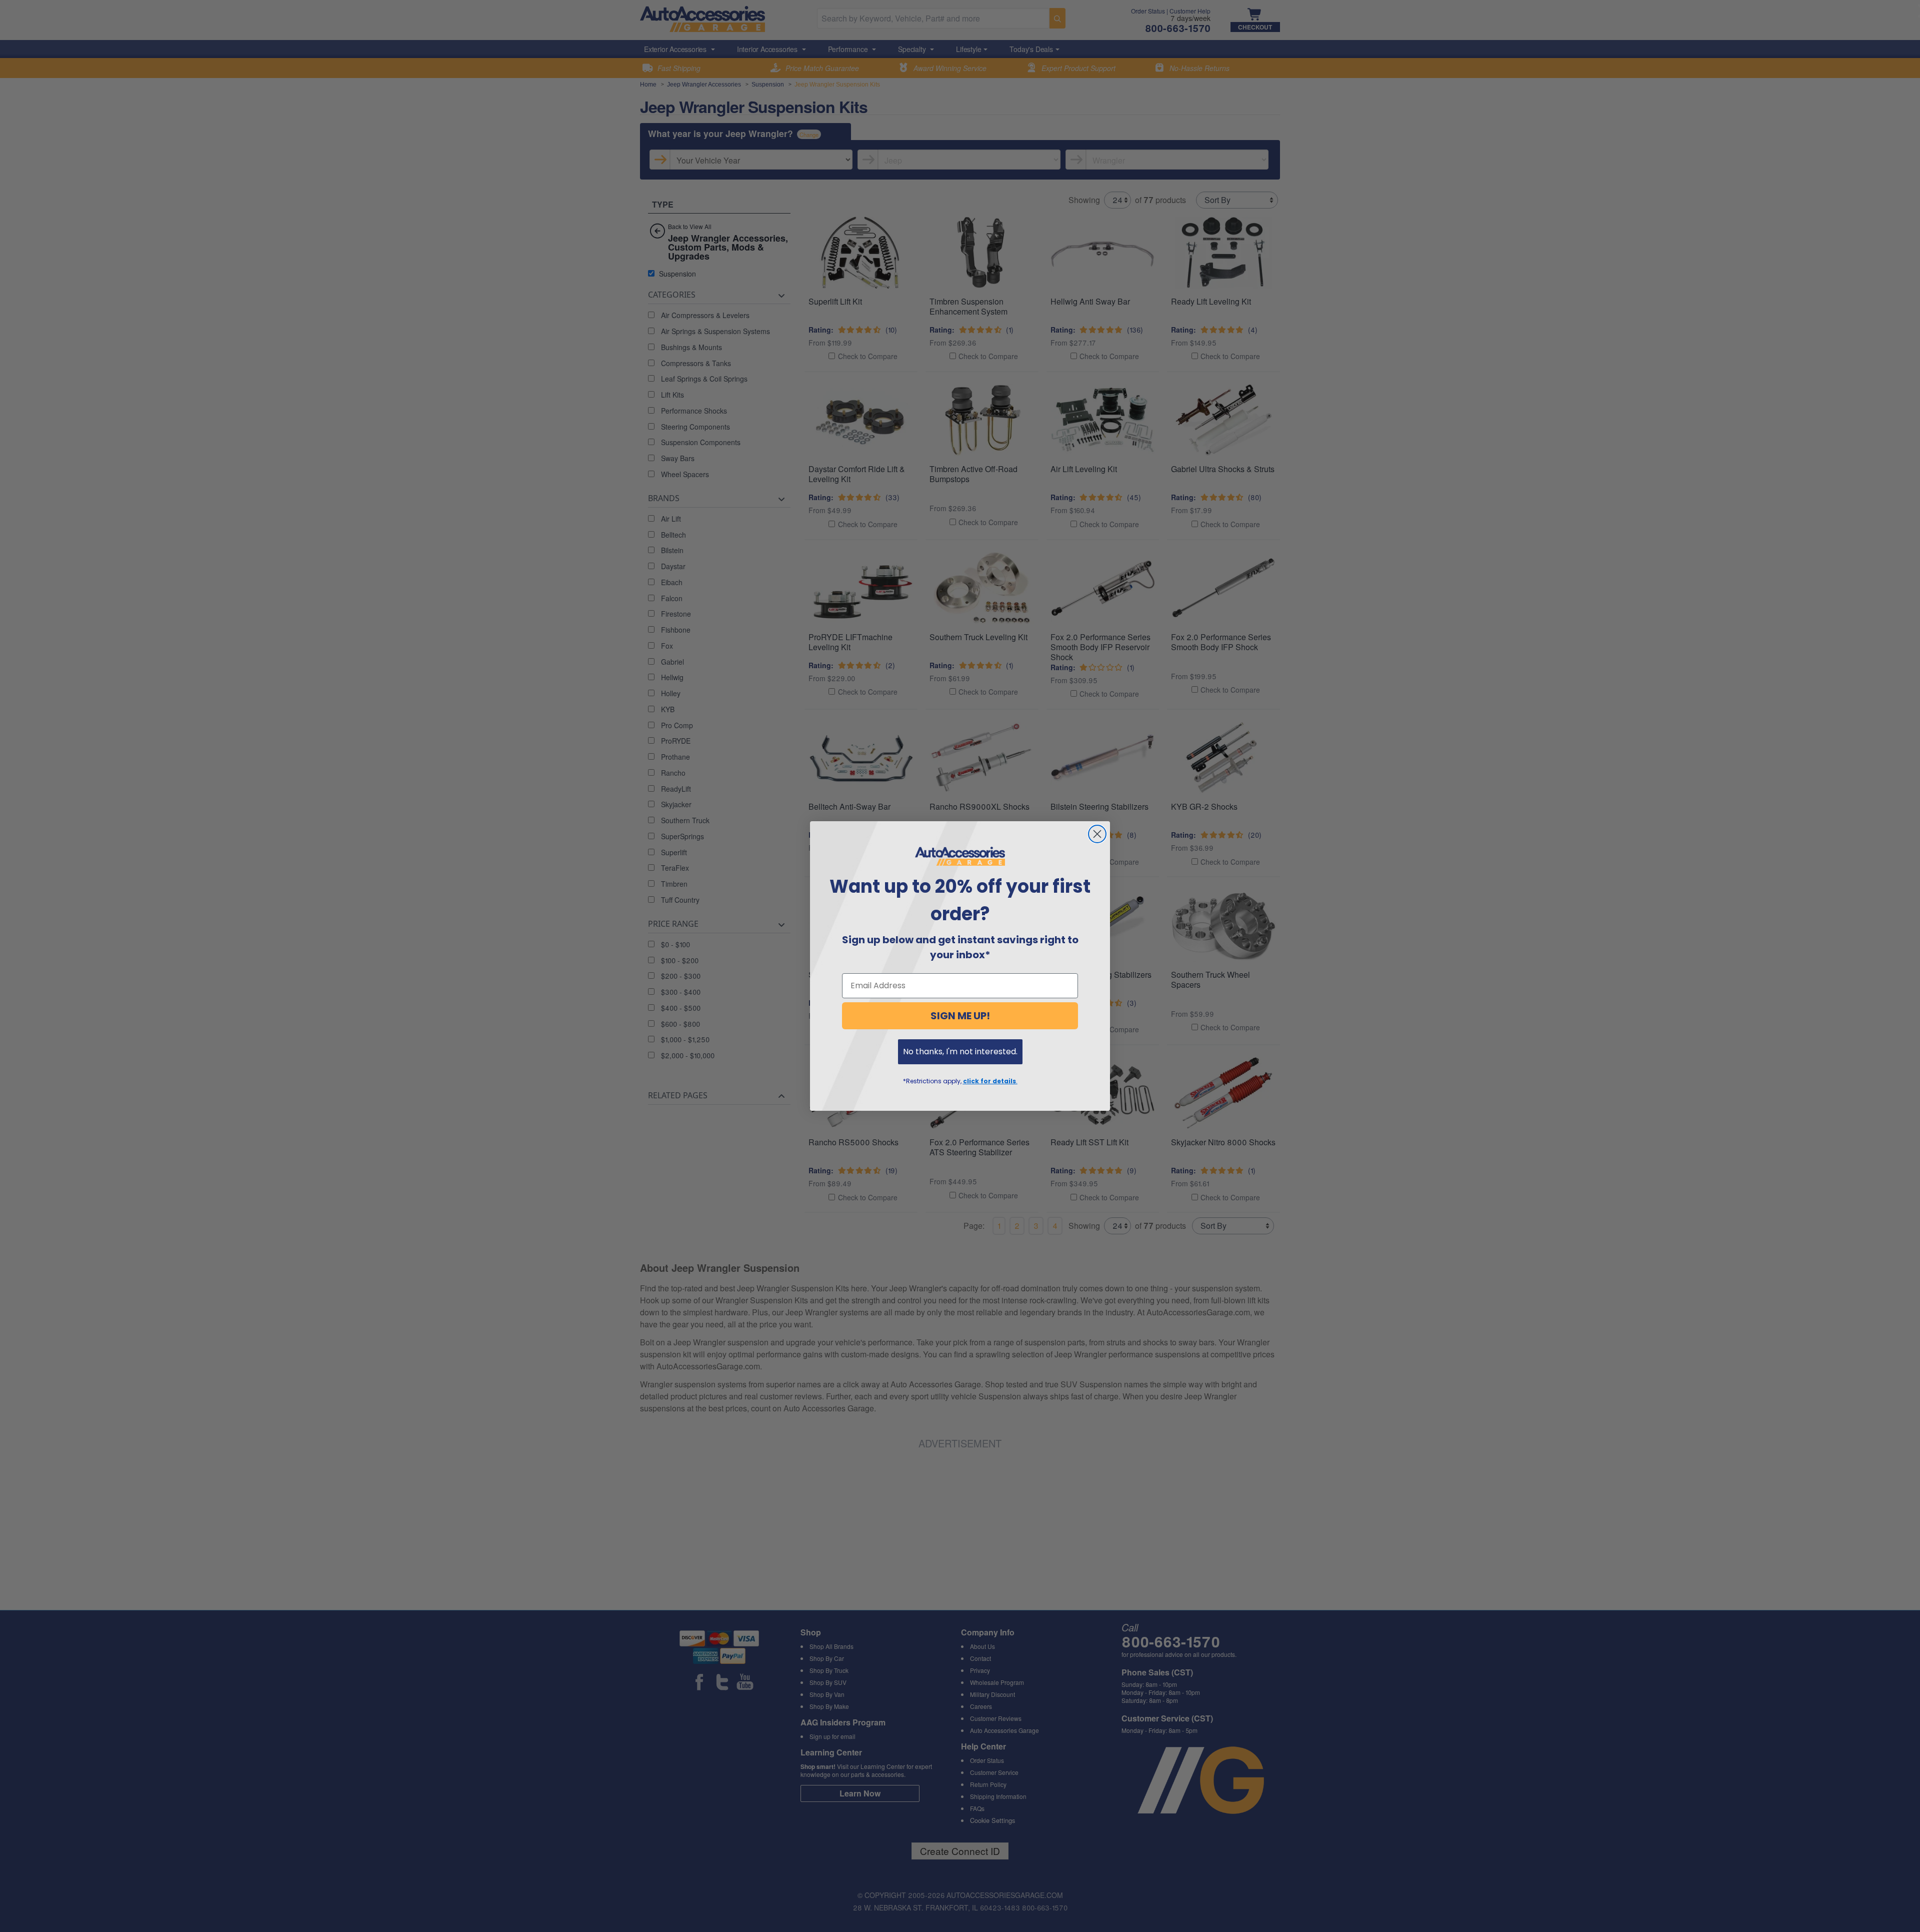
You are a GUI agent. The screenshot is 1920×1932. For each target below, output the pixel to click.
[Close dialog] (1097, 834)
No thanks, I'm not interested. (960, 1052)
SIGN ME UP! (960, 1016)
